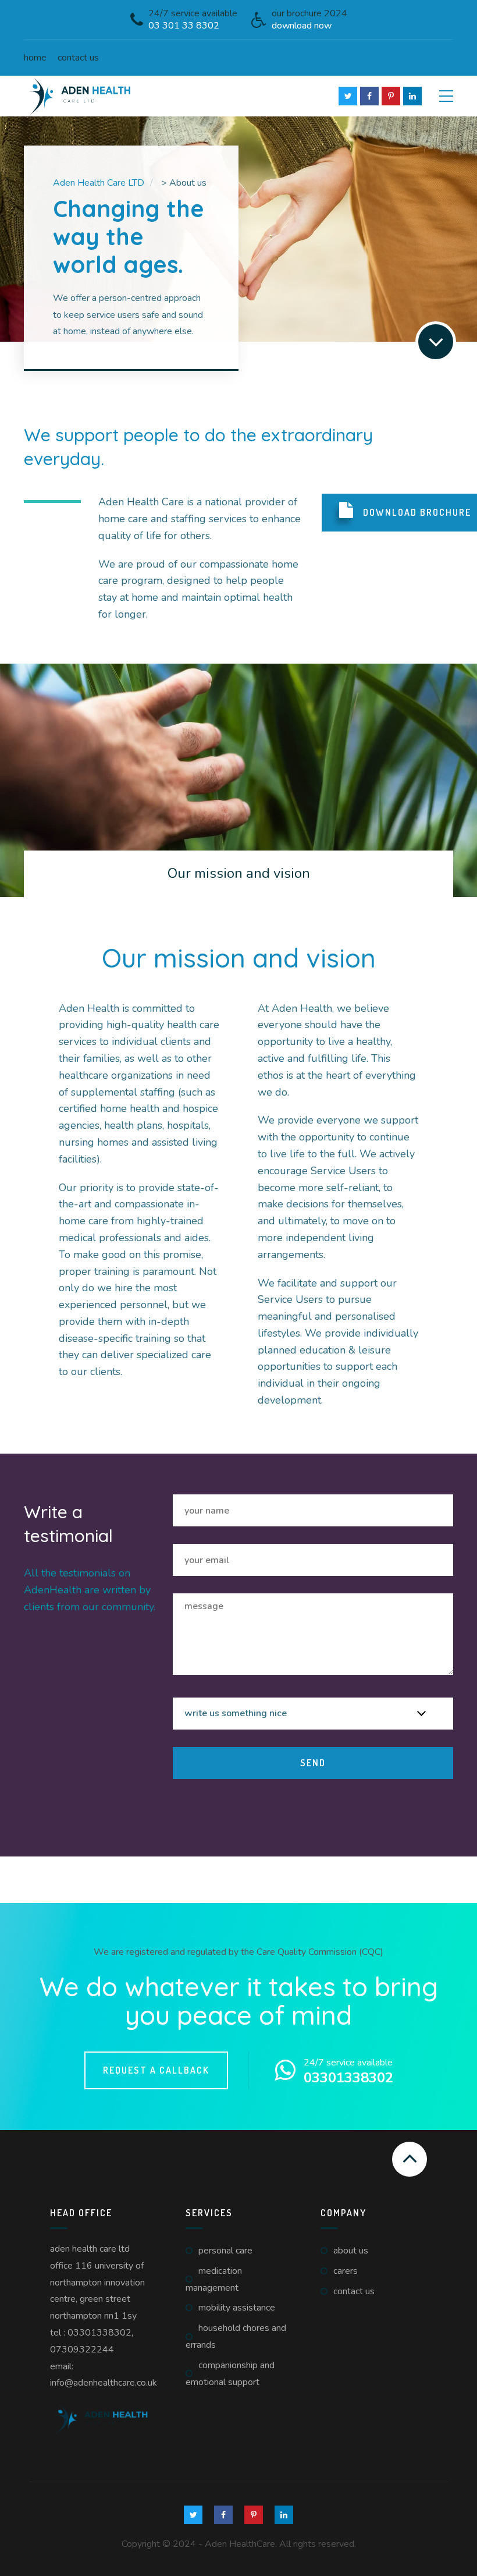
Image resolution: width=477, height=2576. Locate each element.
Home (35, 58)
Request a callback (156, 2070)
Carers (346, 2271)
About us (351, 2251)
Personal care (225, 2251)
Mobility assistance (237, 2308)
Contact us (78, 58)
